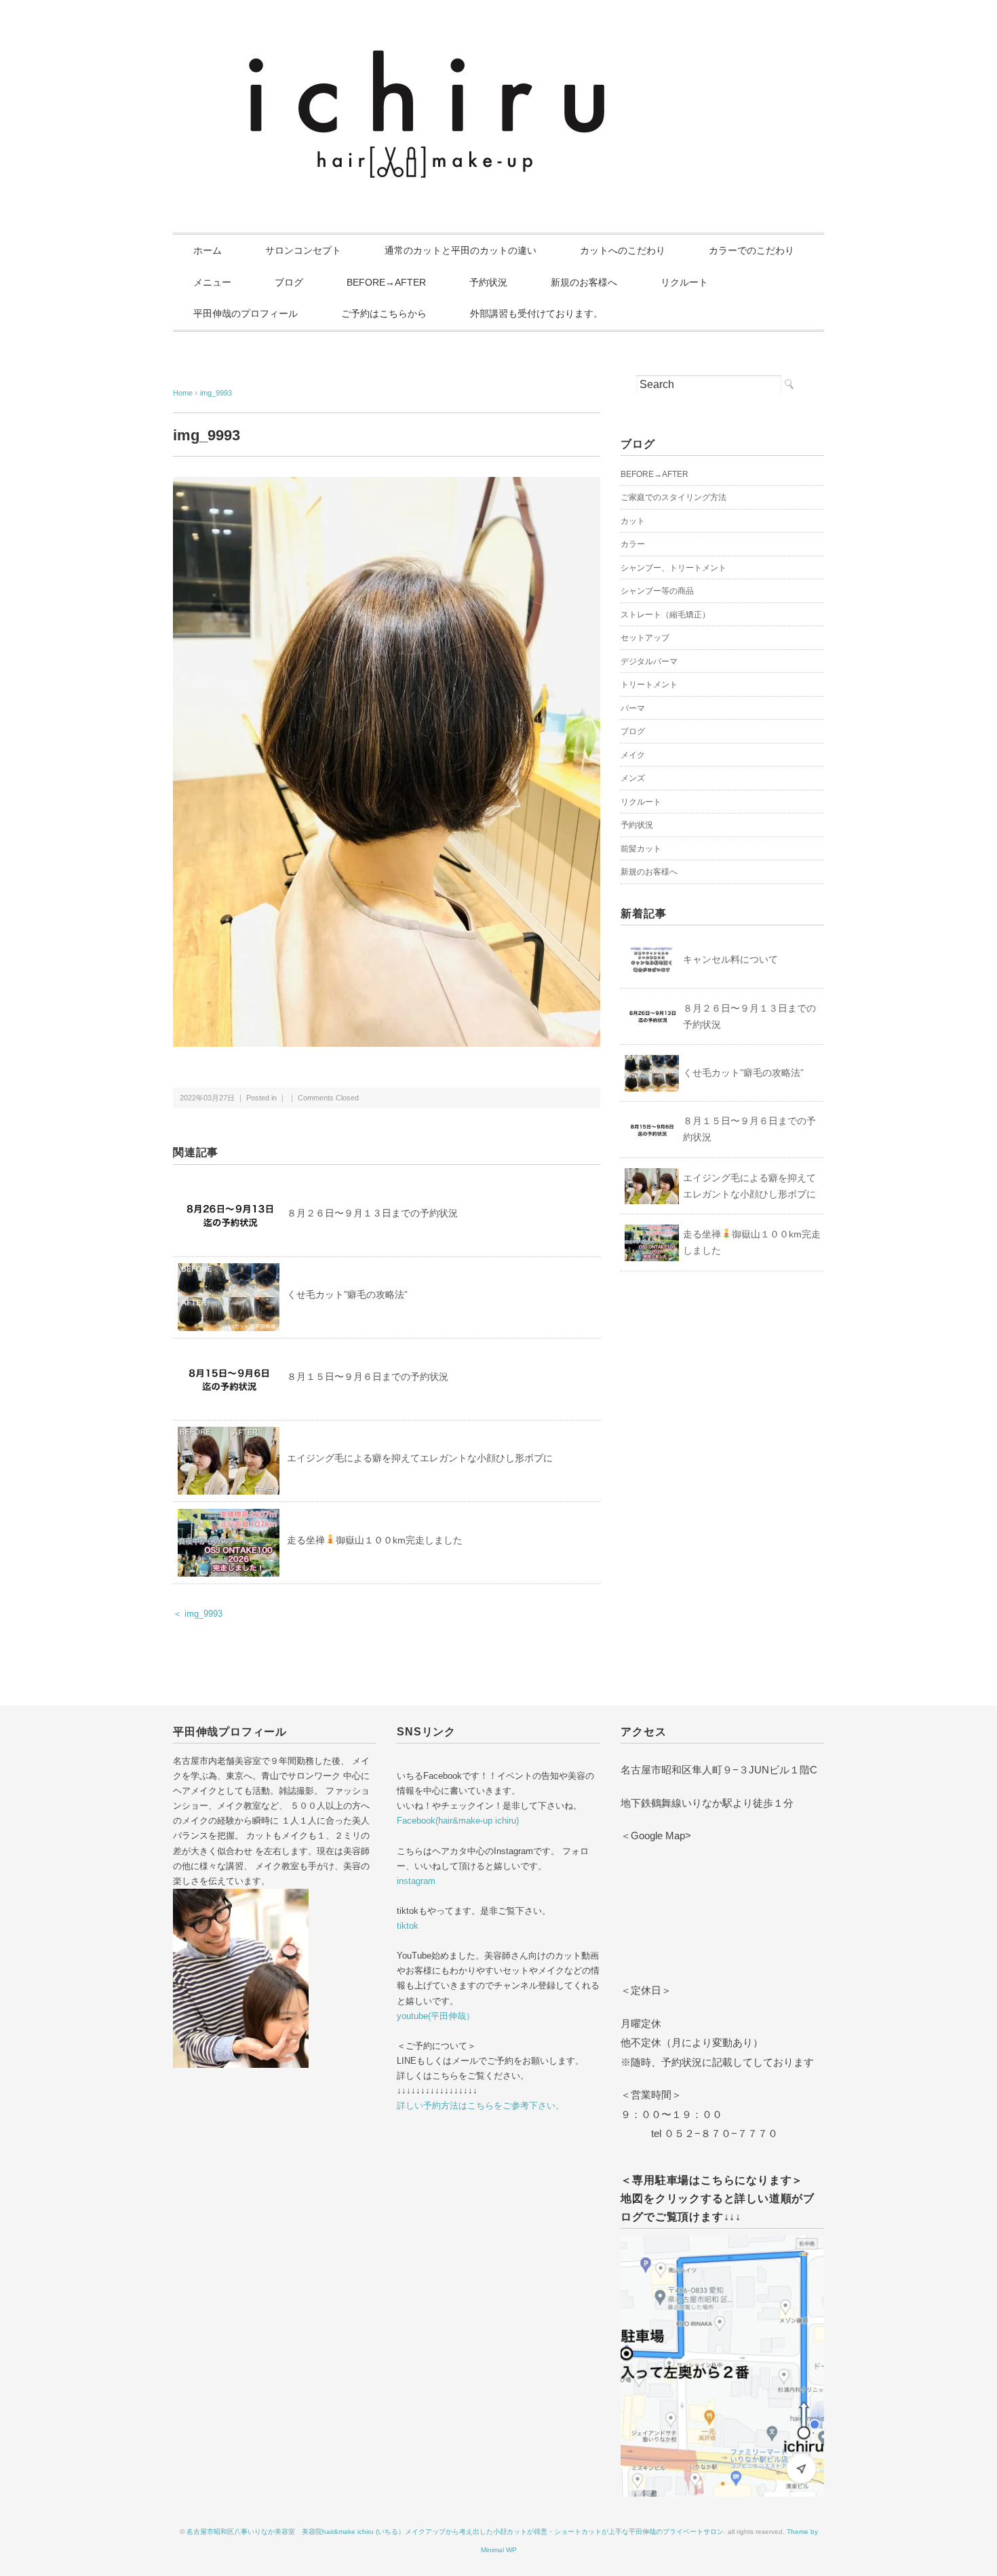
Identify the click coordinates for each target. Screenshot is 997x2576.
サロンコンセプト (303, 250)
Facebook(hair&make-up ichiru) (458, 1821)
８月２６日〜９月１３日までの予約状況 (372, 1213)
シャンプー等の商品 (657, 591)
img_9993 (216, 393)
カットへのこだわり (623, 250)
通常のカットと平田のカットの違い (461, 250)
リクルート (684, 282)
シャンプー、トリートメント (673, 568)
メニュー (212, 282)
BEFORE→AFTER (386, 282)
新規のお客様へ (584, 282)
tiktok (408, 1926)
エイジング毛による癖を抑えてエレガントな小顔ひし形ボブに (420, 1458)
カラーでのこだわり (751, 250)
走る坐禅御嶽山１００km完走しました (375, 1540)
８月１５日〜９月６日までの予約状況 (368, 1377)
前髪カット (641, 849)
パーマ (633, 708)
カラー (633, 544)
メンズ (633, 778)
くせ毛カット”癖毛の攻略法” (347, 1294)
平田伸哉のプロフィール (246, 313)
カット (633, 521)
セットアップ (645, 638)
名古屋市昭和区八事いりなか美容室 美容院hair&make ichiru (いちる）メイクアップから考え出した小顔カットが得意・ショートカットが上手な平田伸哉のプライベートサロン (455, 2532)
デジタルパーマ (649, 661)
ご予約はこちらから (384, 313)
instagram (416, 1881)
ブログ (289, 282)
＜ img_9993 (198, 1614)
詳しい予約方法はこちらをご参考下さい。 (481, 2106)
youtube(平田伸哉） (436, 2016)
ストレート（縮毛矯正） (665, 615)
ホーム (208, 250)
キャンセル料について (730, 959)
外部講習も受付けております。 (536, 313)
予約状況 (488, 282)
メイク (633, 755)
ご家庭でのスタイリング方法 (673, 497)
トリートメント (649, 685)
